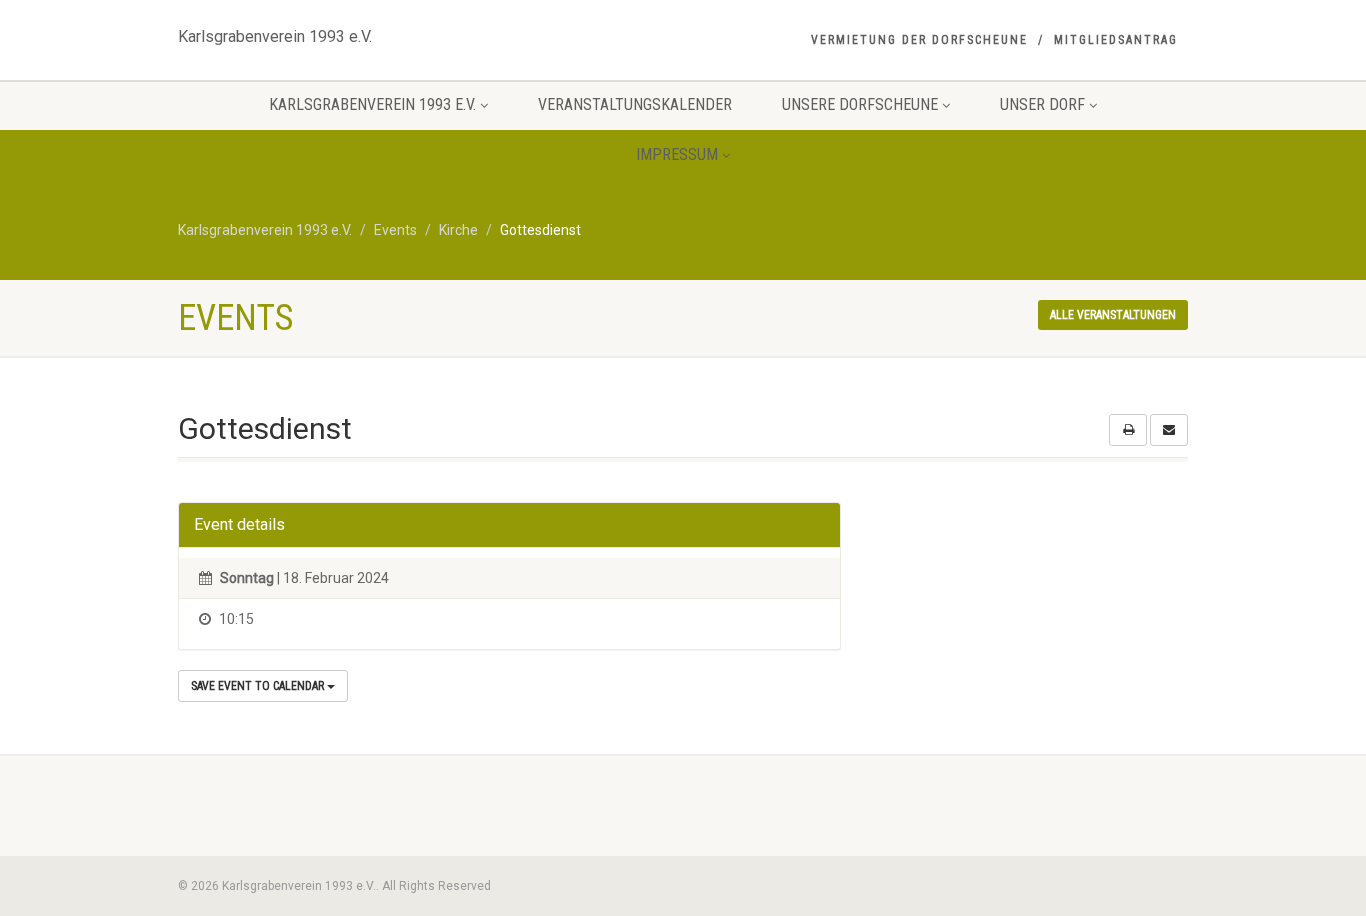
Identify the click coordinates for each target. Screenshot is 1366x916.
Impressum (677, 154)
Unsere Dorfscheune (860, 104)
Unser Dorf (1042, 104)
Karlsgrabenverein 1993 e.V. (275, 32)
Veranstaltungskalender (635, 104)
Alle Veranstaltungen (1113, 315)
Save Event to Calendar (259, 686)
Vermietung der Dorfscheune (919, 40)
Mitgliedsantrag (1116, 40)
